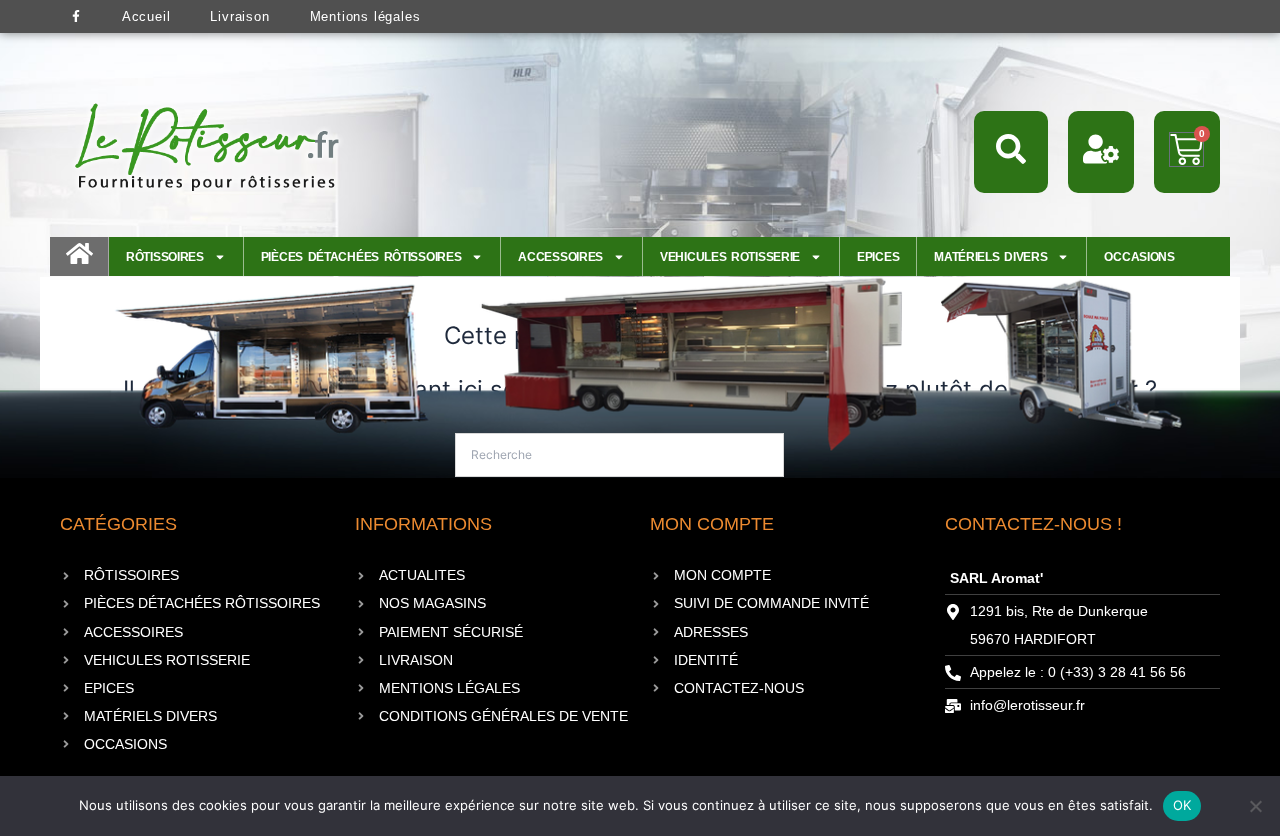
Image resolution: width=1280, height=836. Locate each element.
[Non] (1255, 806)
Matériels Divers (990, 257)
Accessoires (560, 257)
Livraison (239, 16)
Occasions (1139, 257)
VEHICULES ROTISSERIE (730, 257)
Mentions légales (365, 16)
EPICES (878, 257)
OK (1182, 805)
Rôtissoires (165, 257)
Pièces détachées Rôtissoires (361, 257)
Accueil (146, 16)
